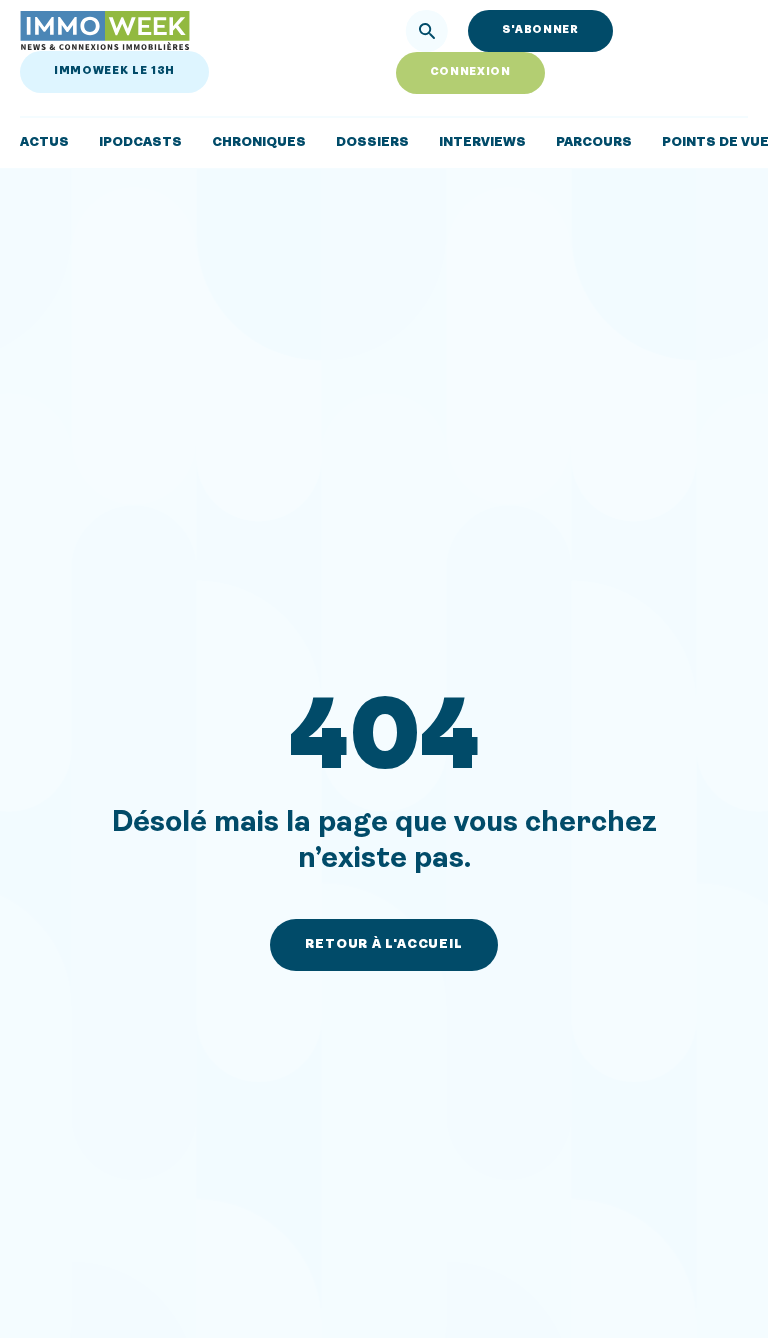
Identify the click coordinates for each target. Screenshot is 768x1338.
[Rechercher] (427, 31)
